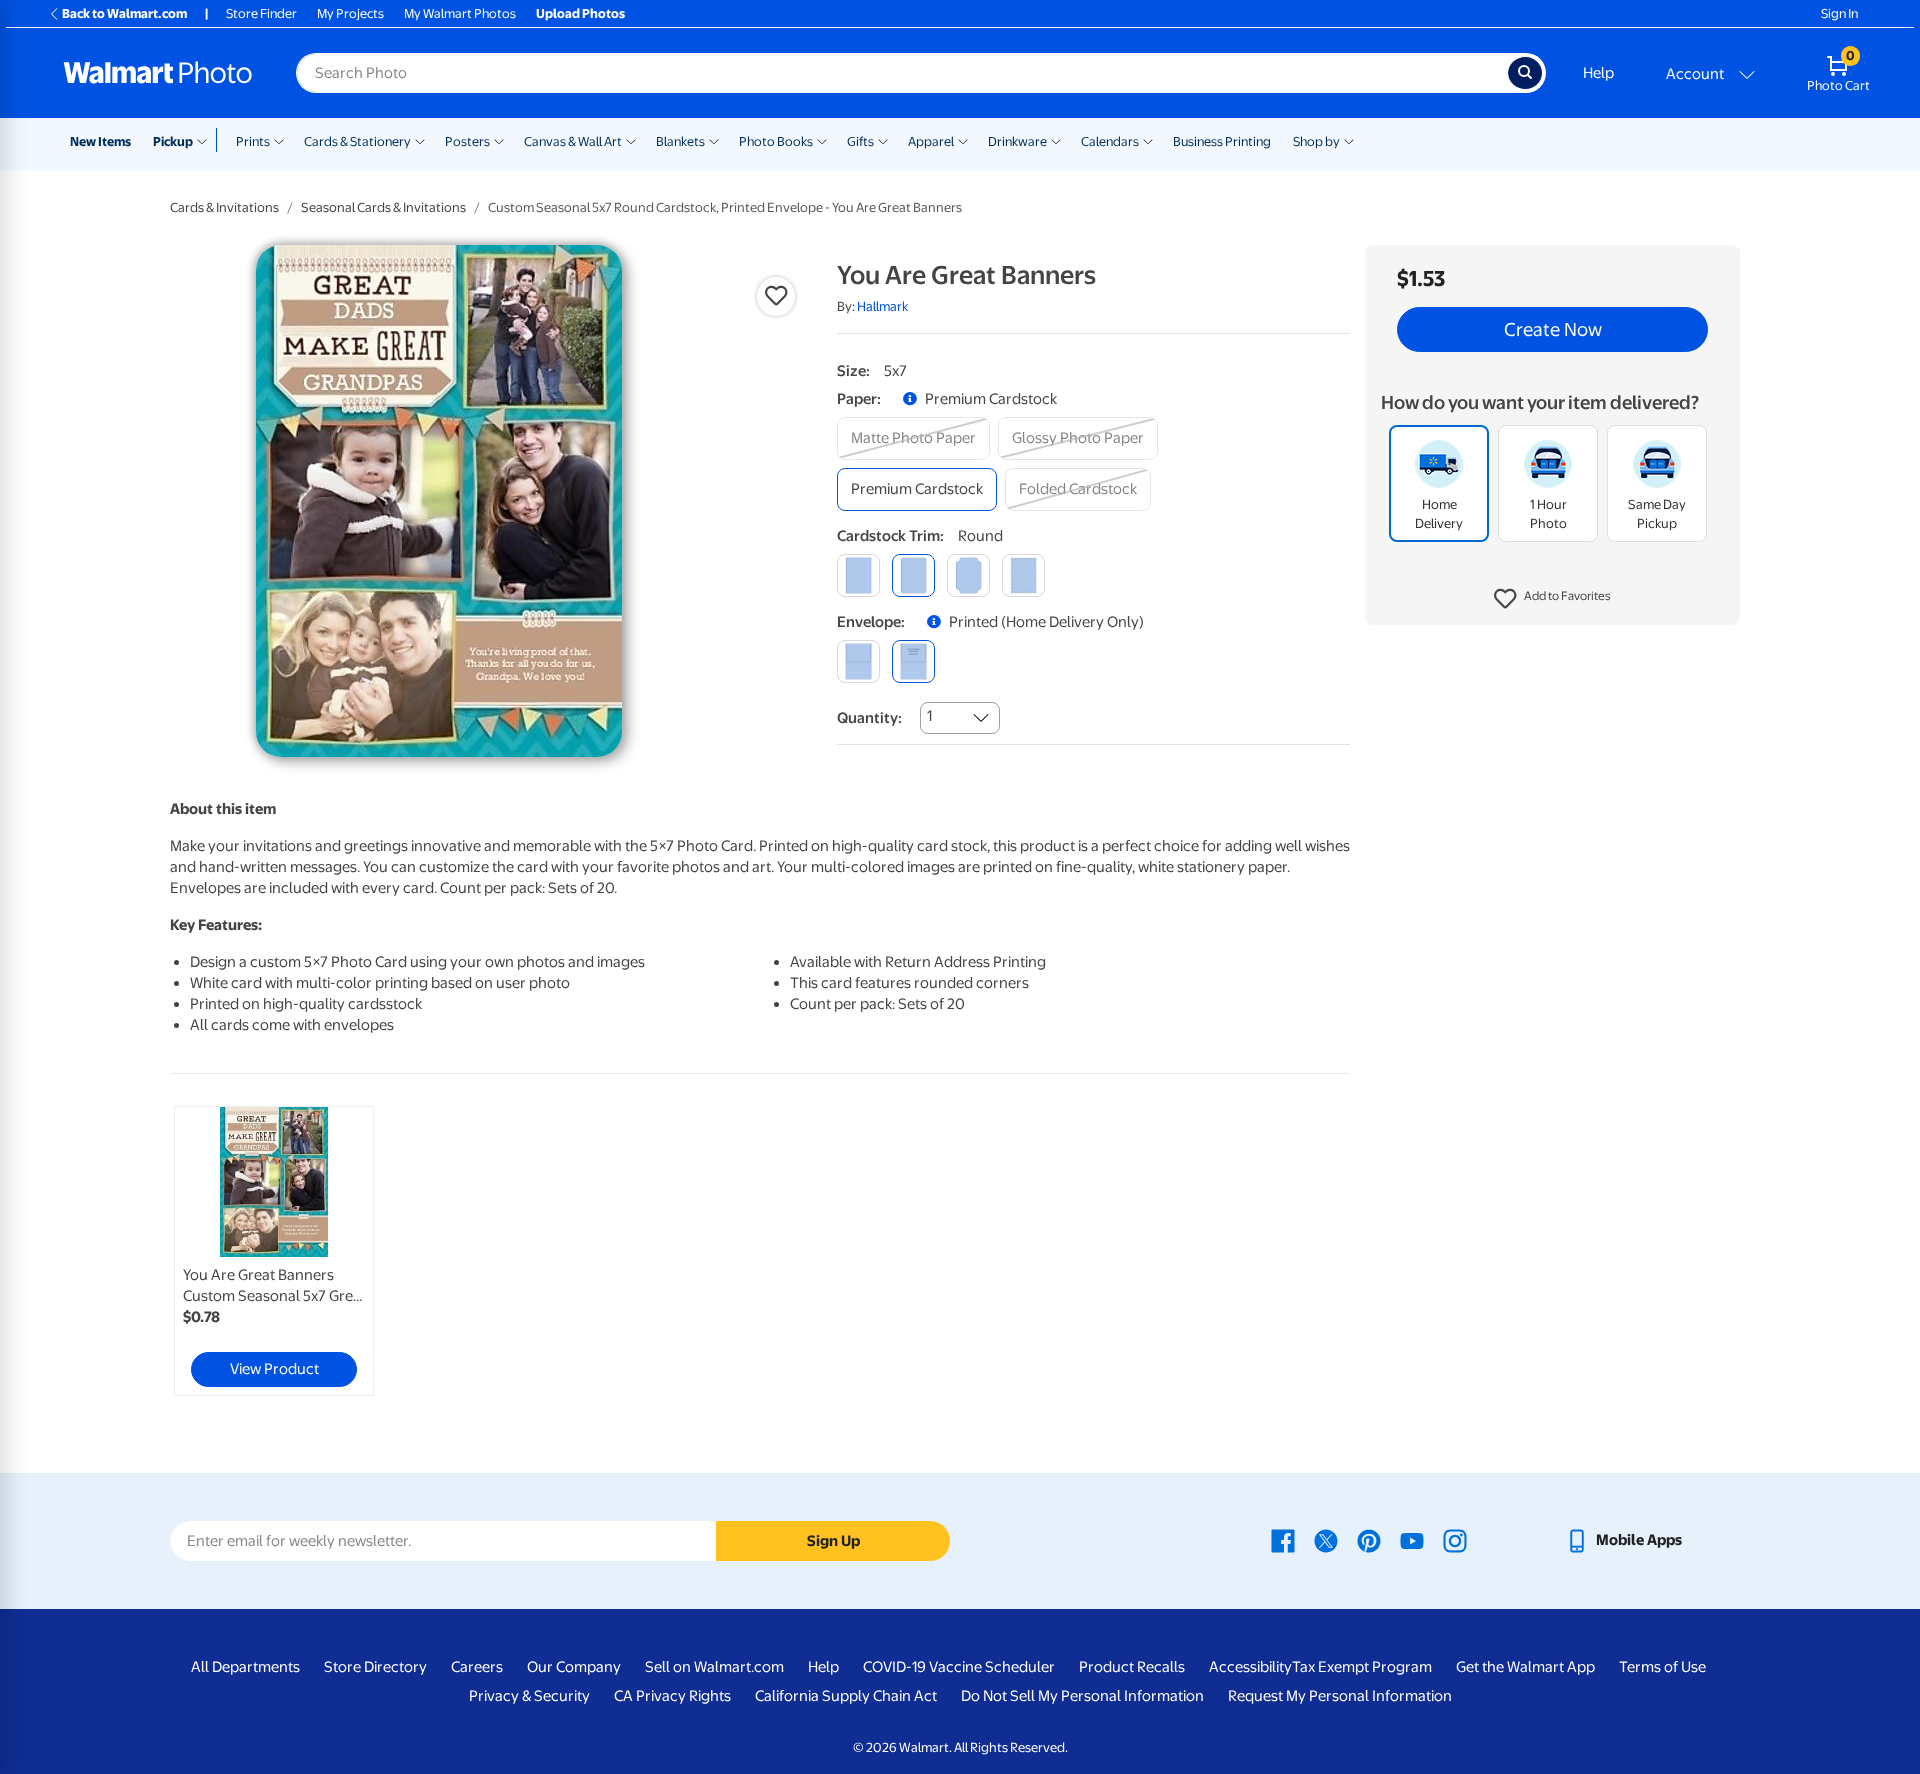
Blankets (680, 141)
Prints (253, 141)
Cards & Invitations (224, 207)
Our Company (574, 1667)
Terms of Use (1662, 1667)
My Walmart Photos (460, 13)
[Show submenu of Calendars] (1148, 140)
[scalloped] (1023, 575)
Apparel (931, 141)
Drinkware (1017, 141)
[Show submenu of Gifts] (883, 140)
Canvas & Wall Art (573, 141)
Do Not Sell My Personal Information (1082, 1696)
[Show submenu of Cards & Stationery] (420, 140)
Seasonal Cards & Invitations (383, 207)
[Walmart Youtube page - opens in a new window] (1412, 1540)
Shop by (1316, 141)
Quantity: (869, 718)
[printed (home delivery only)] (913, 661)
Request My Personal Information (1340, 1696)
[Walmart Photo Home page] (158, 73)
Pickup (173, 141)
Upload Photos (580, 13)
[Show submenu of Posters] (499, 140)
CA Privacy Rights (672, 1696)
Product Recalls (1132, 1667)
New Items (100, 141)
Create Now (1553, 330)
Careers (477, 1667)
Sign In (1839, 13)
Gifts (860, 141)
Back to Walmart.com (124, 13)
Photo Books (776, 141)
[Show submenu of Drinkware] (1056, 140)
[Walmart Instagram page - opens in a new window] (1455, 1540)
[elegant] (968, 575)
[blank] (858, 661)
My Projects (350, 13)
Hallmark (882, 306)
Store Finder (261, 13)
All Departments (245, 1667)
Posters (467, 141)
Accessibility (1250, 1667)
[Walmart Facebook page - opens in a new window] (1283, 1540)
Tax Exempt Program (1362, 1667)
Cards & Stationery (357, 141)
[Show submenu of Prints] (279, 140)
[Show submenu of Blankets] (714, 140)
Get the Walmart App (1525, 1667)
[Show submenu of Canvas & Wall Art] (631, 140)
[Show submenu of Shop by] (1349, 140)
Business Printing (1222, 141)
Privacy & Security (529, 1696)
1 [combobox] (929, 716)
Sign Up (833, 1541)
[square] (858, 575)
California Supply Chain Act (846, 1696)
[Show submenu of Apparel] (963, 140)
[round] (913, 575)
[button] (1552, 600)
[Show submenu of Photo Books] (822, 140)
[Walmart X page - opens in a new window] (1326, 1540)
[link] (274, 1251)
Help (1598, 73)
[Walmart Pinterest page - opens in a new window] (1369, 1540)
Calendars (1110, 141)
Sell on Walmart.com (714, 1667)
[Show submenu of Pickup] (206, 140)
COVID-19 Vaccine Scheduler (959, 1667)
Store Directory (375, 1667)
